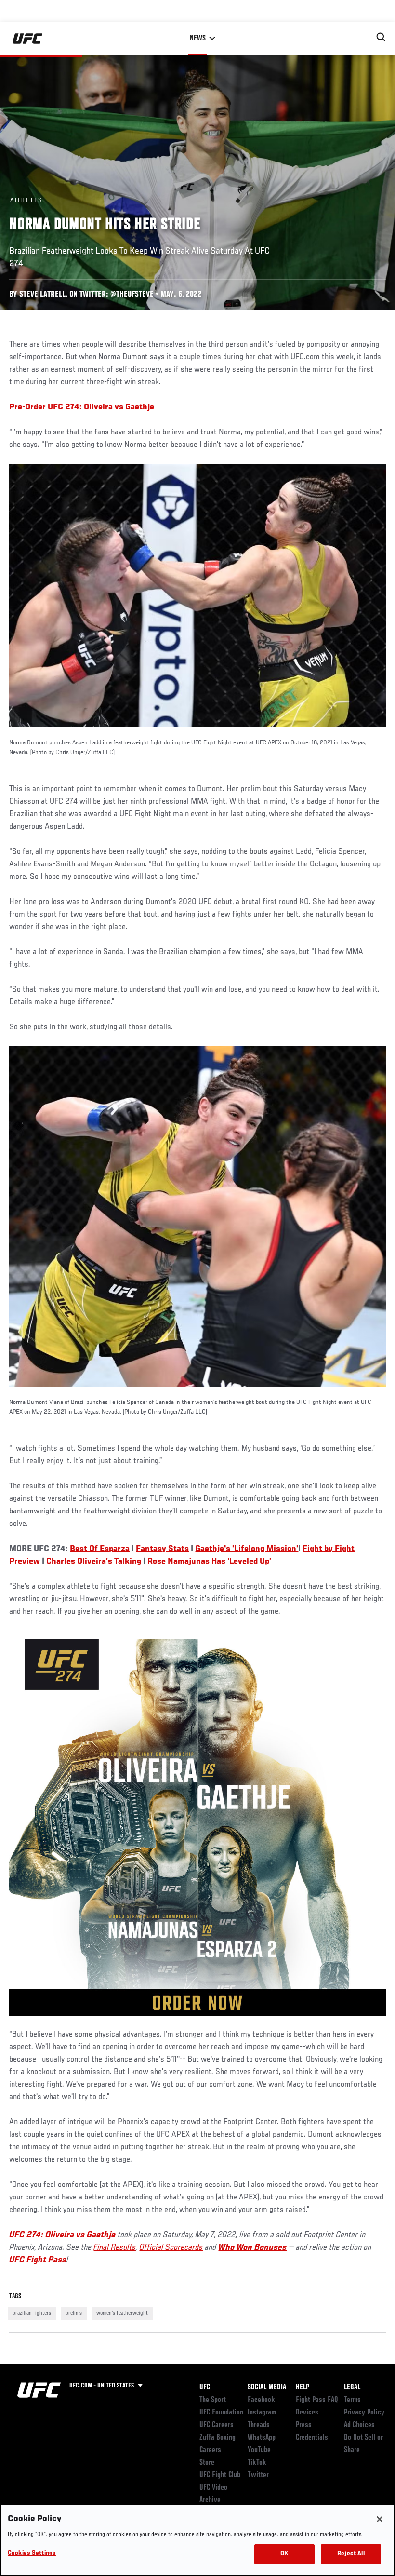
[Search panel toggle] (381, 37)
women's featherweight (122, 2313)
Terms (352, 2400)
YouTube (259, 2450)
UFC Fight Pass (38, 2260)
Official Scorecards (171, 2248)
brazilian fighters (32, 2313)
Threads (259, 2425)
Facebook (261, 2400)
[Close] (380, 2519)
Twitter (258, 2475)
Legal (352, 2387)
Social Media (267, 2387)
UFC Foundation (221, 2413)
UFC (205, 2387)
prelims (74, 2313)
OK (284, 2554)
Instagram (262, 2413)
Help (303, 2387)
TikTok (257, 2463)
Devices (307, 2413)
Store (207, 2463)
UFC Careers (217, 2425)
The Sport (213, 2400)
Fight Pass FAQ (317, 2400)
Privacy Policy (364, 2413)
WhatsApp (262, 2438)
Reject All (351, 2554)
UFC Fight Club (220, 2475)
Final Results (115, 2248)
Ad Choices (359, 2425)
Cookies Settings (32, 2554)
